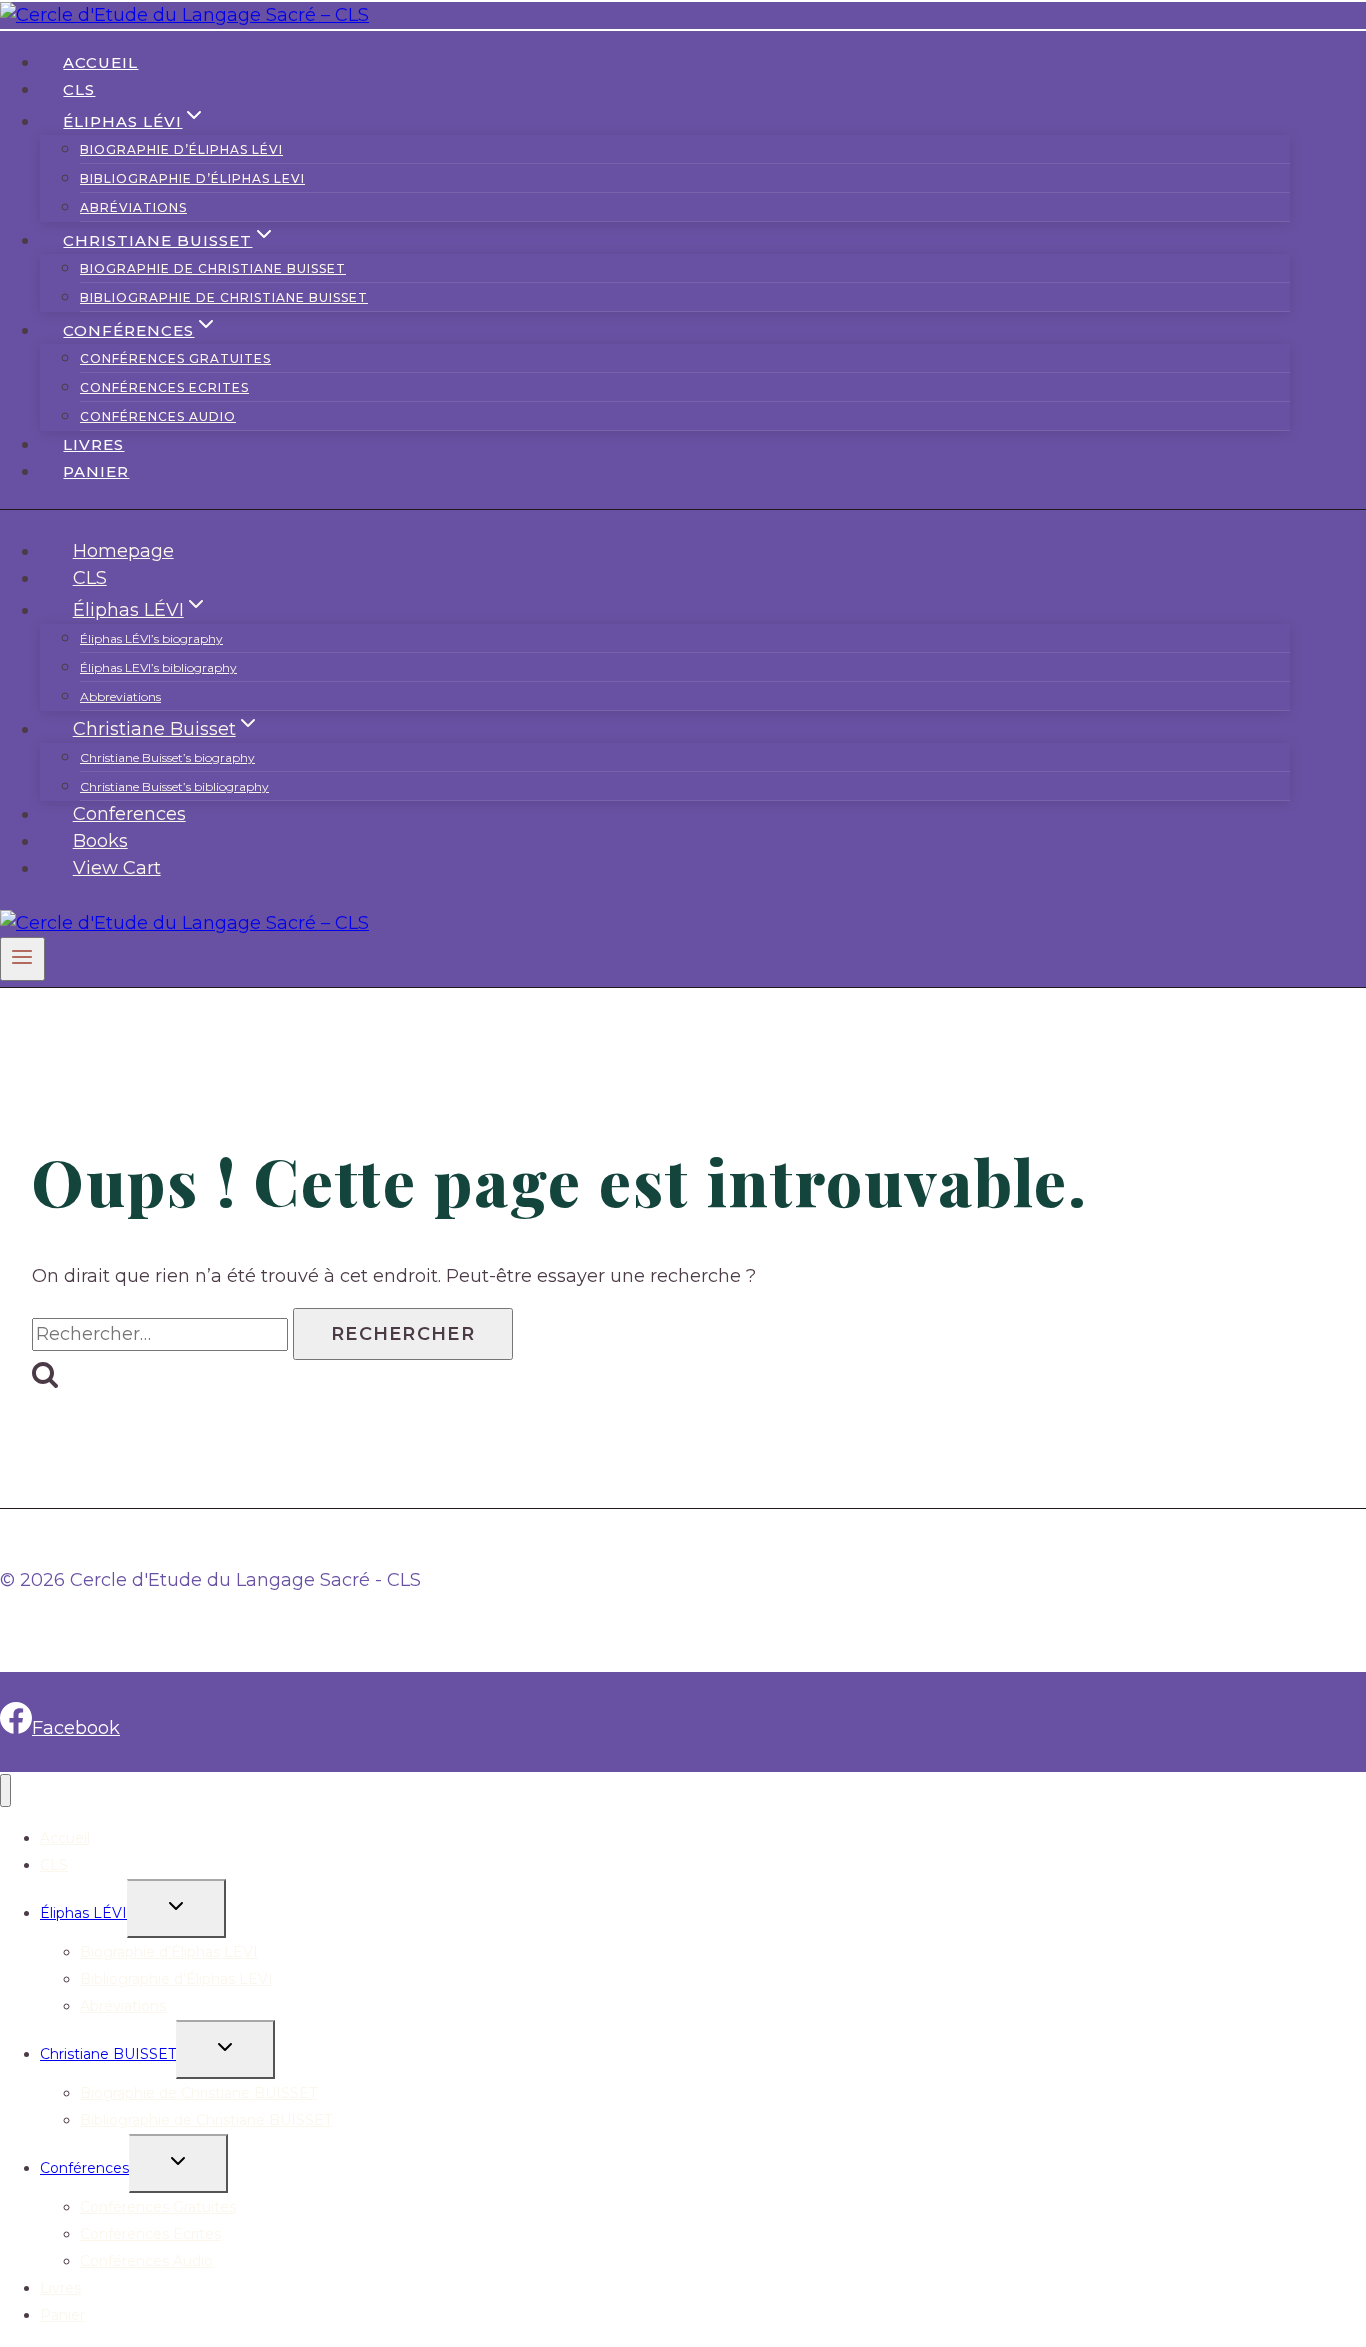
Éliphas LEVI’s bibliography (158, 667)
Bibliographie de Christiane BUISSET (224, 297)
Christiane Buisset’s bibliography (174, 786)
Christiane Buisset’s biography (167, 757)
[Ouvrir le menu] (22, 959)
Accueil (100, 62)
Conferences (129, 814)
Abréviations (133, 207)
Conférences (84, 2168)
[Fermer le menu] (5, 1790)
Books (100, 841)
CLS (79, 89)
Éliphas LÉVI (83, 1913)
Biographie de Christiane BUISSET (213, 268)
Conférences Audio (158, 416)
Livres (93, 444)
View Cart (117, 868)
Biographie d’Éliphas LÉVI (181, 149)
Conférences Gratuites (175, 358)
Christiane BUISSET (108, 2054)
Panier (96, 471)
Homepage (123, 551)
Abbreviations (120, 696)
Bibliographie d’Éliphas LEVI (192, 178)
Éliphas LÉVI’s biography (151, 638)
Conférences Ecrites (164, 387)
